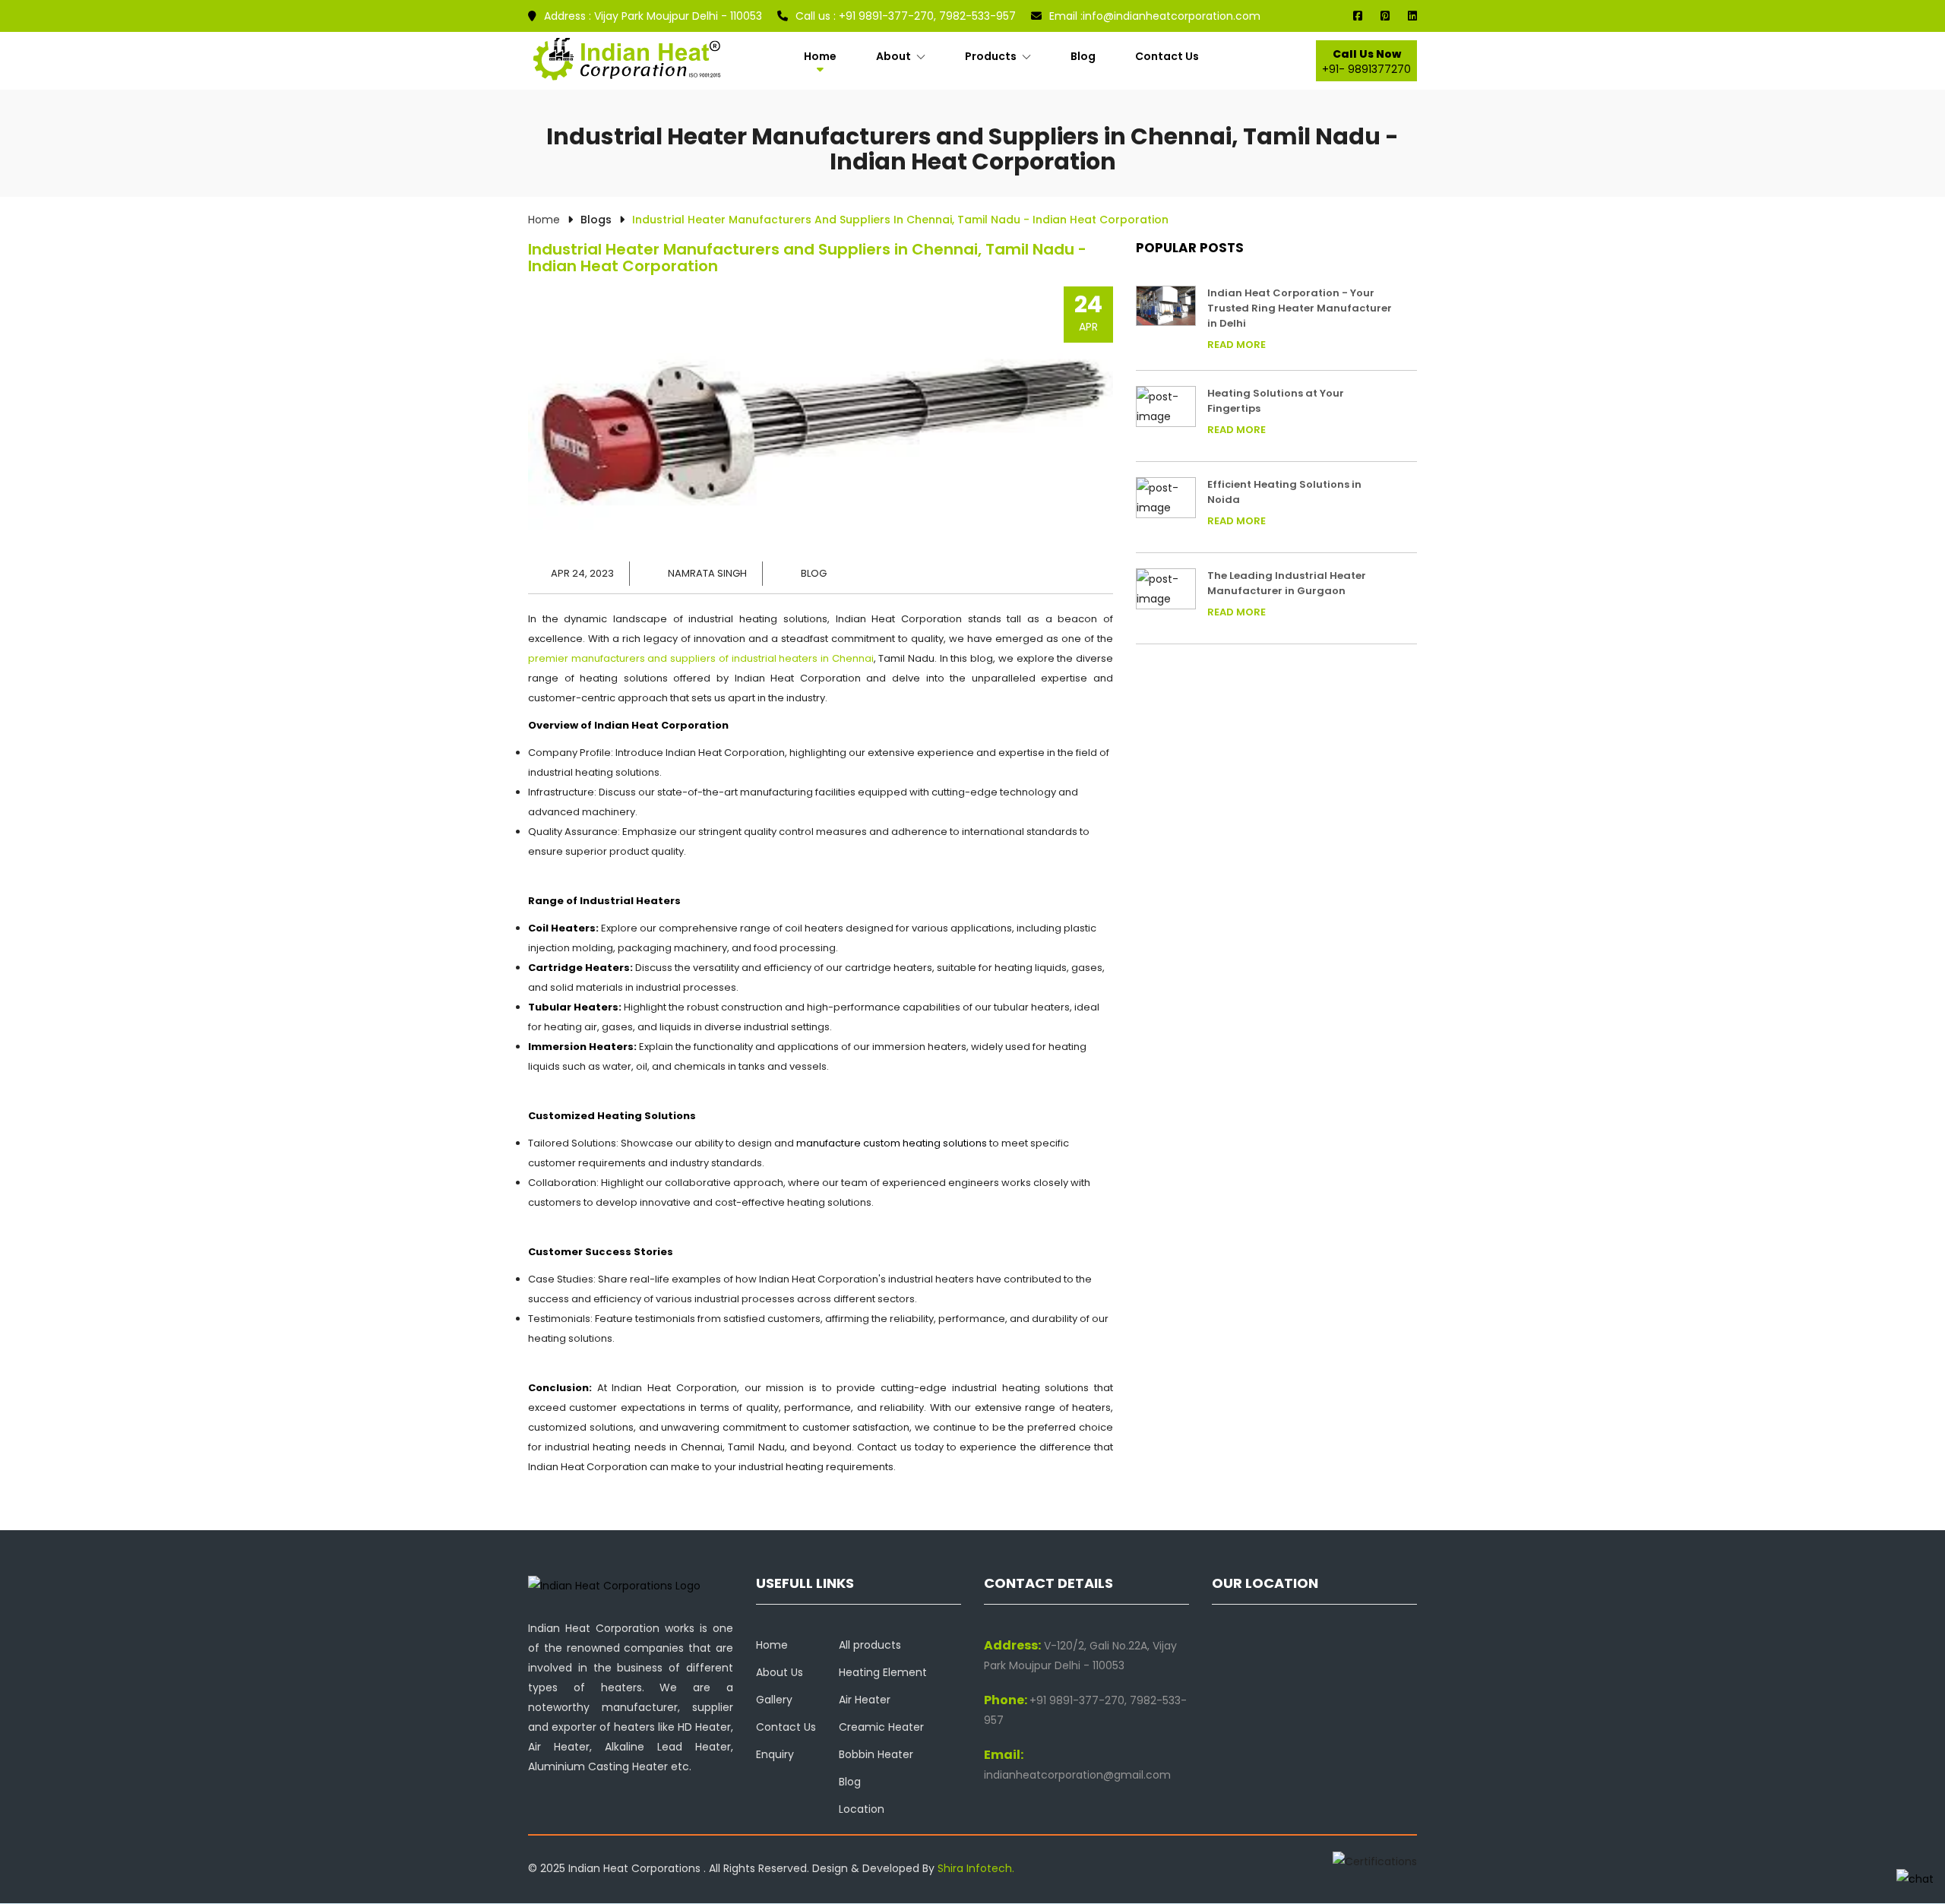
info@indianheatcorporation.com (1155, 16)
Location (862, 1809)
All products (870, 1645)
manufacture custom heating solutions (892, 1143)
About (895, 56)
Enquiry (775, 1754)
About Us (780, 1672)
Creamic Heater (881, 1727)
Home (820, 56)
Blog (1083, 56)
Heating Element (883, 1672)
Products (992, 56)
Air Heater (865, 1700)
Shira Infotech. (976, 1868)
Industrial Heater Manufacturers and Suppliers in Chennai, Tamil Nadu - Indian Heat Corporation (807, 258)
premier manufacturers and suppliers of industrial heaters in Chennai (701, 658)
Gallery (774, 1700)
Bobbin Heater (876, 1754)
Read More (1237, 345)
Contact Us (1167, 56)
